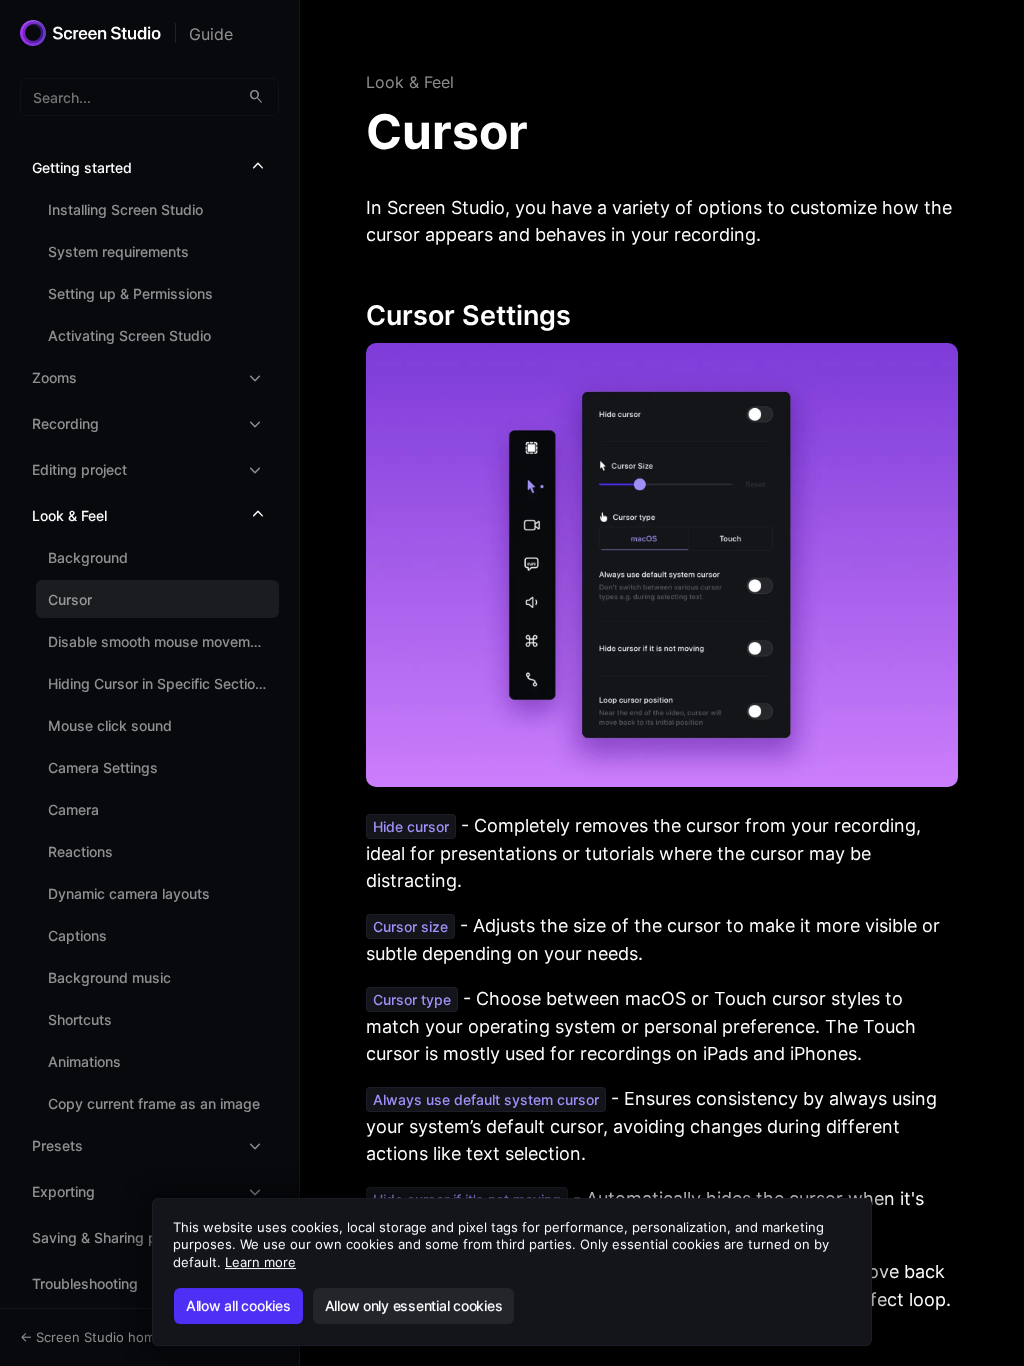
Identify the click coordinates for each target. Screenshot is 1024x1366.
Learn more (260, 1262)
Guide (211, 34)
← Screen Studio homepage (107, 1337)
